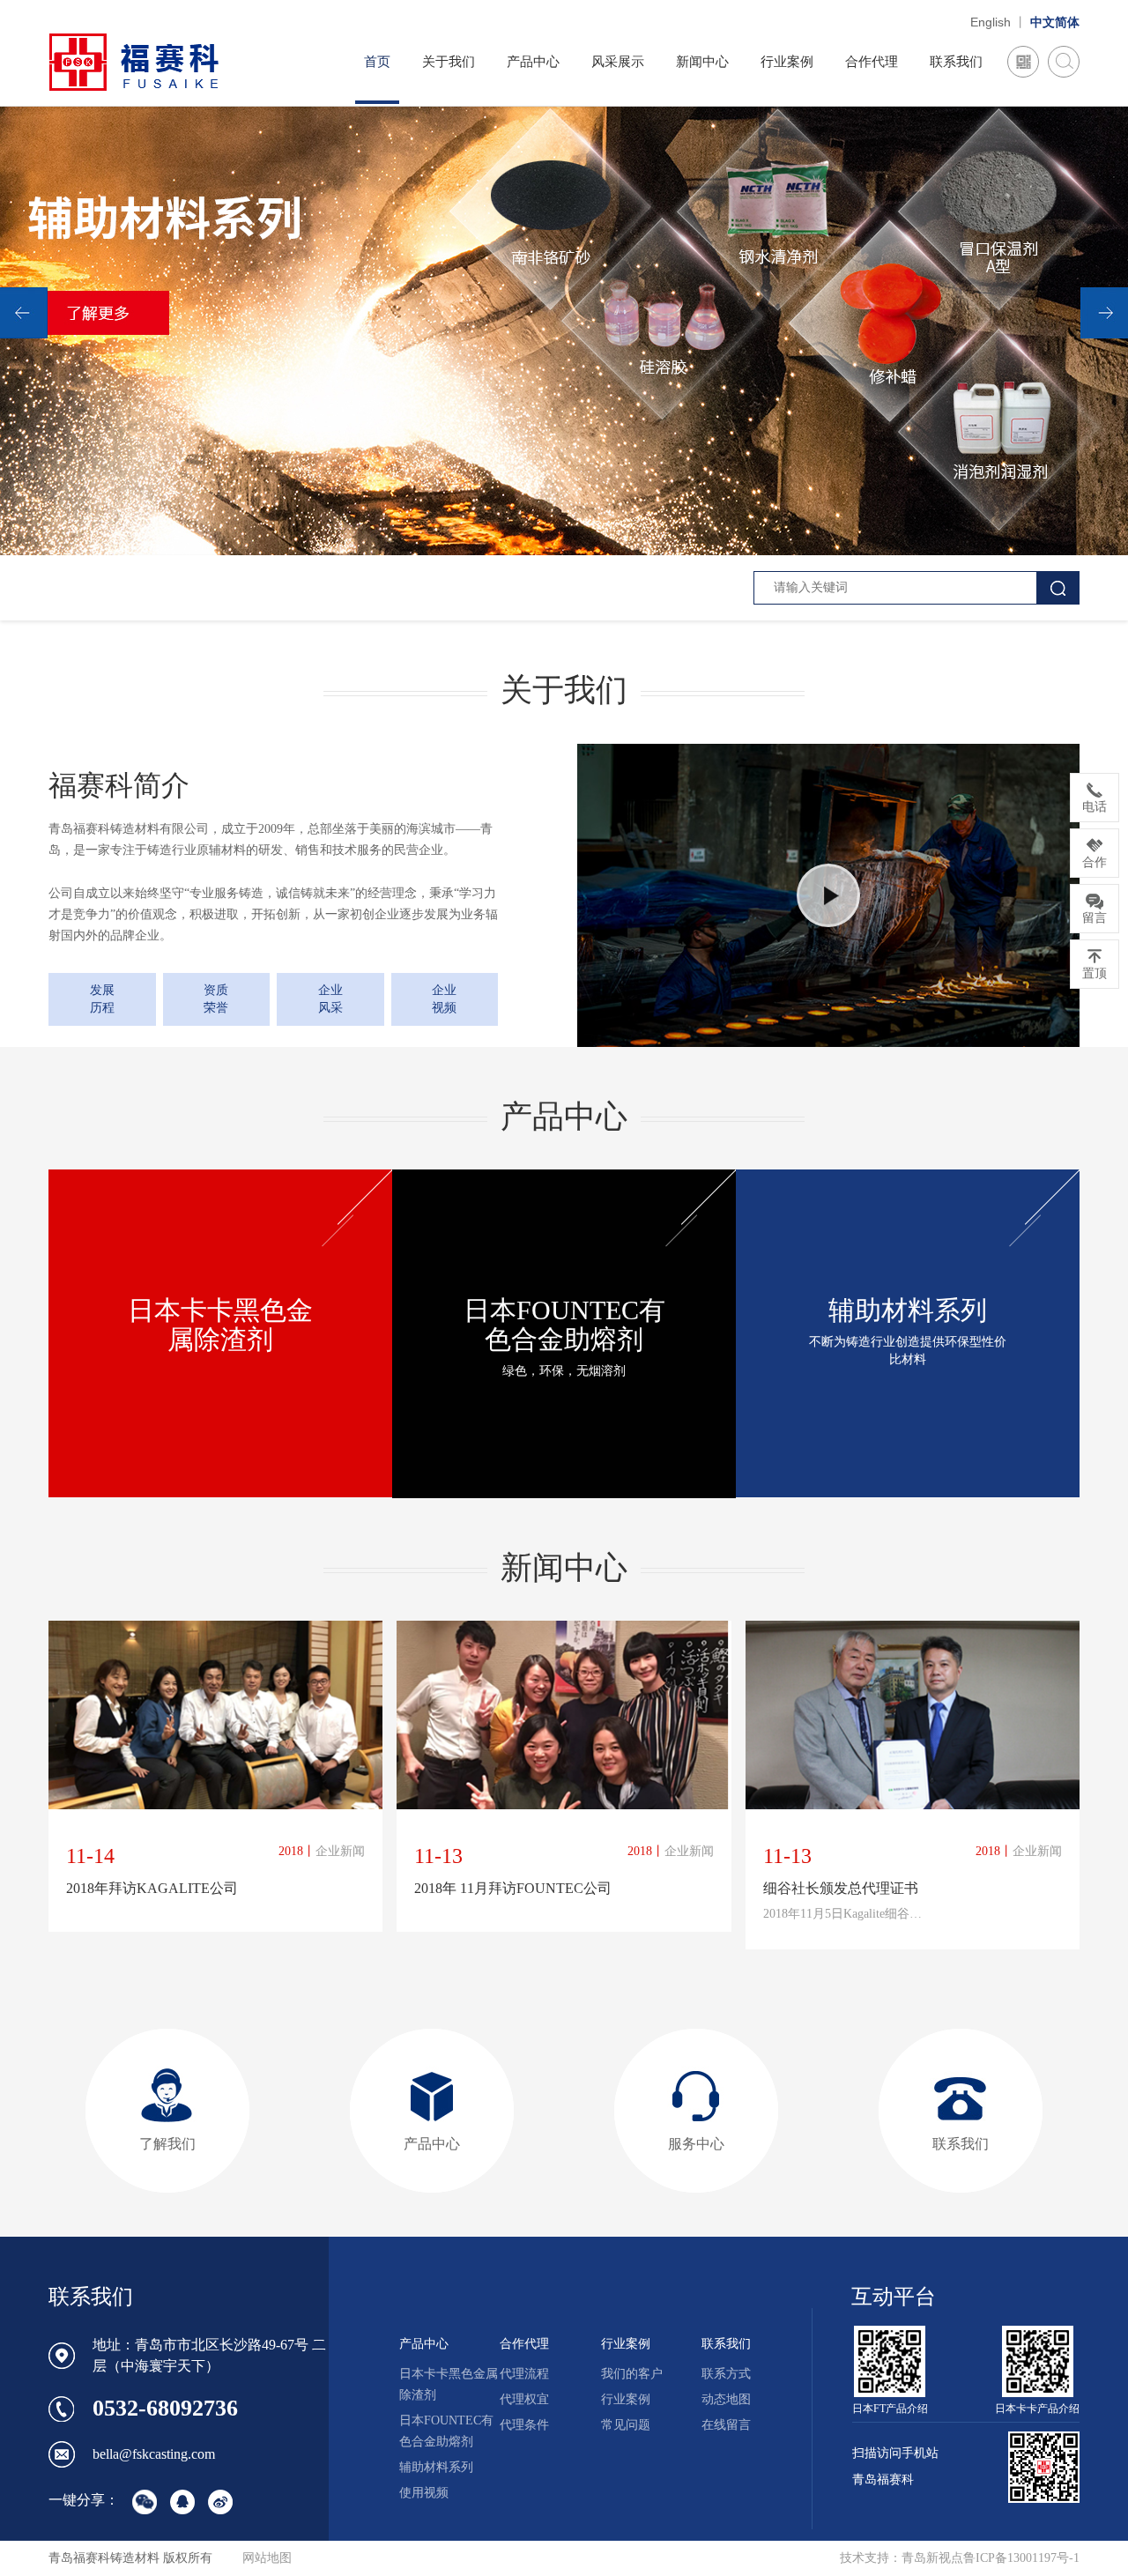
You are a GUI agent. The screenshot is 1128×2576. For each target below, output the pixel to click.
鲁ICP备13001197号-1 (1021, 2558)
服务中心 (696, 2144)
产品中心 (533, 62)
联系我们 (956, 62)
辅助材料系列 (436, 2467)
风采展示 (618, 62)
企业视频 (444, 999)
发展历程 (102, 999)
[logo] (134, 61)
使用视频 (424, 2493)
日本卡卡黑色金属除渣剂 (449, 2384)
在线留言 (726, 2425)
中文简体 (1055, 22)
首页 (377, 62)
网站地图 (267, 2558)
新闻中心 (702, 62)
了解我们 (167, 2144)
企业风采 (330, 999)
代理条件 (524, 2425)
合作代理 (872, 62)
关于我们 (449, 62)
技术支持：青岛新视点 (902, 2558)
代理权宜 (524, 2399)
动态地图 (726, 2399)
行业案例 (787, 62)
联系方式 (726, 2374)
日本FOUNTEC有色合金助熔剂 (446, 2431)
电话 (1095, 807)
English (991, 22)
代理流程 (524, 2374)
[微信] (1023, 62)
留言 (1095, 918)
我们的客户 (632, 2374)
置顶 (1095, 973)
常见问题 (626, 2425)
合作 (1095, 862)
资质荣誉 (216, 999)
